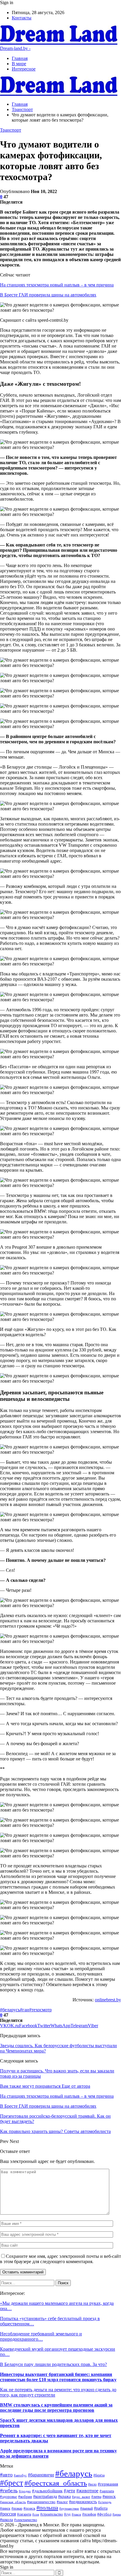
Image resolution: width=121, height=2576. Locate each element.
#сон (36, 2514)
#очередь (105, 2502)
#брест (12, 2483)
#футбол (104, 2514)
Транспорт (11, 130)
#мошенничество (41, 2502)
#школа (6, 2520)
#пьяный (86, 2508)
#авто (6, 2475)
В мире (19, 64)
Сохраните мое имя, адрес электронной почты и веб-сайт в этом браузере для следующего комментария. (60, 2259)
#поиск (29, 2508)
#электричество (26, 2520)
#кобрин (25, 2497)
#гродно (25, 2491)
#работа (101, 2508)
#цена (117, 2514)
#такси (76, 2514)
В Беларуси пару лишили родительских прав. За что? (53, 2364)
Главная (20, 58)
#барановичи (41, 2475)
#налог (62, 2502)
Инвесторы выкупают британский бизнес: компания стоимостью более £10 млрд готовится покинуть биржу (58, 2377)
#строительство (52, 2514)
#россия (8, 2514)
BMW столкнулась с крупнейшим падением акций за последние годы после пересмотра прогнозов (56, 2408)
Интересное (24, 69)
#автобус (20, 2475)
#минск (109, 2496)
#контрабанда (45, 2497)
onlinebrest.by (108, 2000)
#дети (69, 2491)
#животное (87, 2491)
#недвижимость (83, 2502)
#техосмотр (40, 2010)
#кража (64, 2496)
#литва (96, 2497)
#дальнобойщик (47, 2491)
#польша (47, 2508)
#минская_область (13, 2502)
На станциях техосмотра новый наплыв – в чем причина (57, 285)
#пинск (5, 2508)
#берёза (99, 2475)
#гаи (25, 2010)
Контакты (22, 18)
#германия (108, 2484)
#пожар (17, 2509)
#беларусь (10, 2010)
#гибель (9, 2491)
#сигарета (24, 2514)
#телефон (89, 2514)
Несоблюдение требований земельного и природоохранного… (41, 2336)
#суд (67, 2514)
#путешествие (69, 2508)
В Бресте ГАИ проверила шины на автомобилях (48, 295)
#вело (92, 2484)
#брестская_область (56, 2483)
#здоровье (9, 2497)
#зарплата (107, 2491)
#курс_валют (81, 2497)
